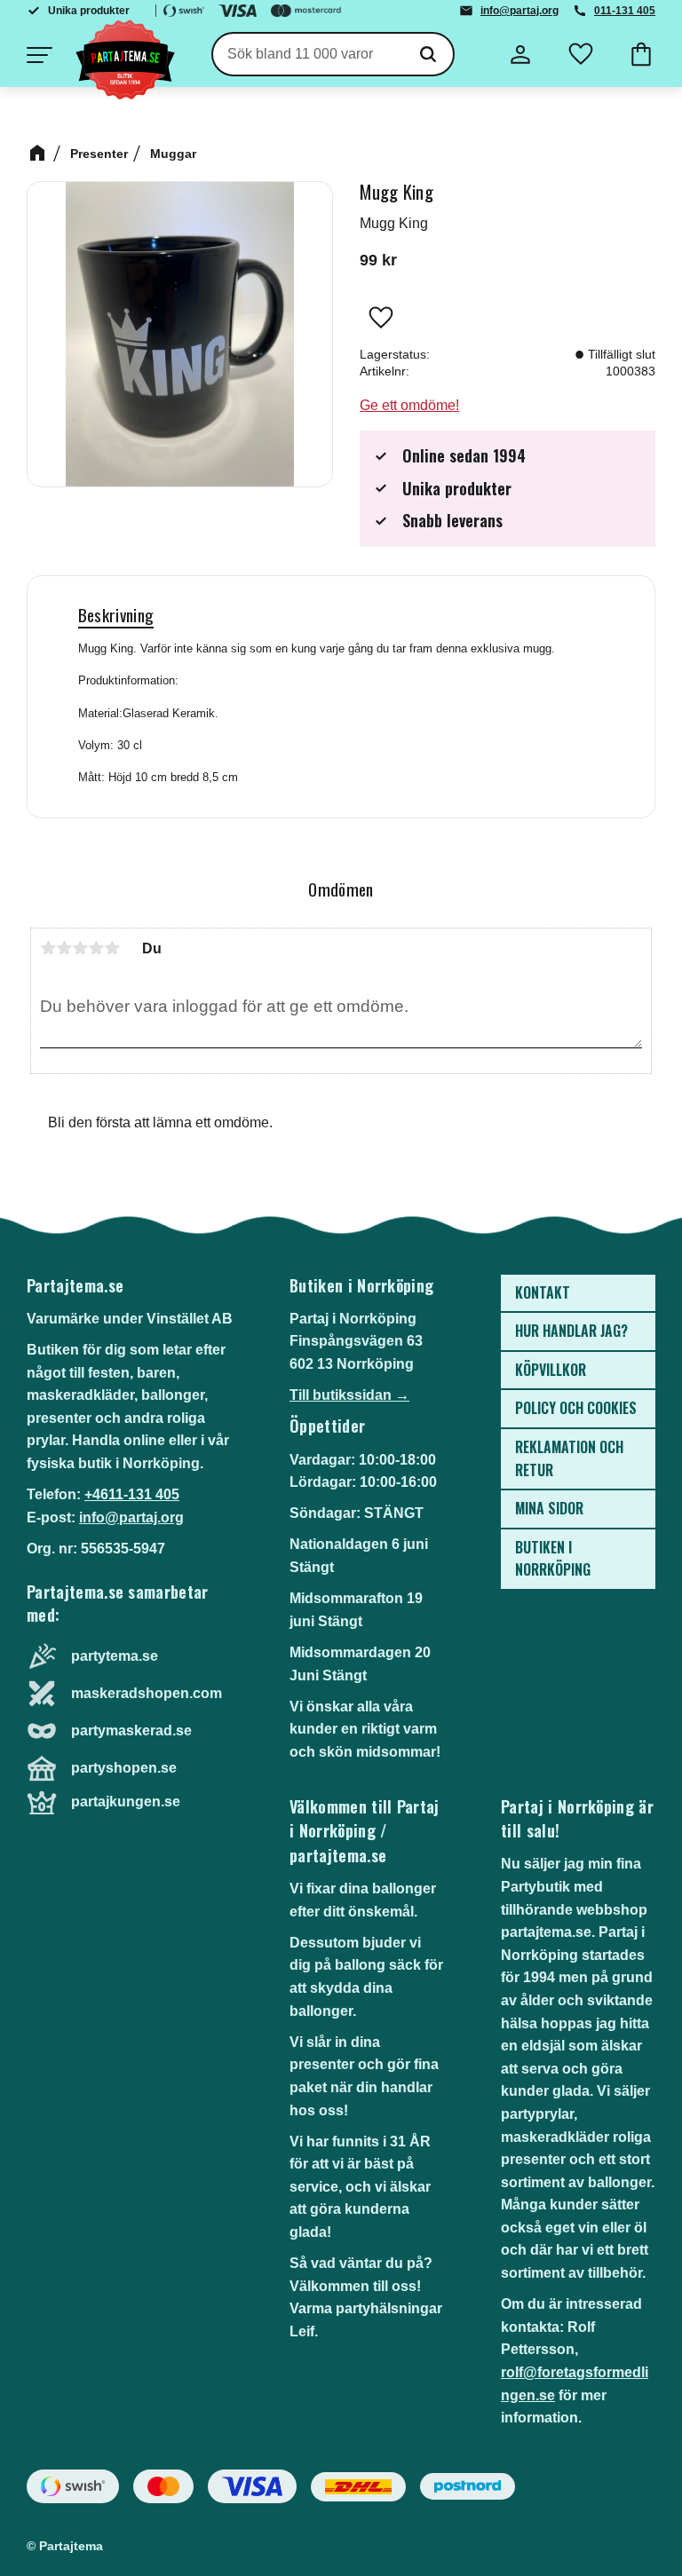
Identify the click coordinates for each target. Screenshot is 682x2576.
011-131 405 (625, 11)
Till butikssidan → (349, 1395)
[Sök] (428, 54)
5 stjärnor (112, 948)
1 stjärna (48, 948)
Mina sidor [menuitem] (549, 1508)
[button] (39, 55)
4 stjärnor (96, 948)
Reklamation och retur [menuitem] (569, 1458)
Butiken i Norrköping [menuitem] (553, 1559)
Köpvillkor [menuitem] (551, 1370)
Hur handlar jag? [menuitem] (571, 1331)
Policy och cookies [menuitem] (576, 1408)
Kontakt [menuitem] (543, 1292)
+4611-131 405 (132, 1494)
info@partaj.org (519, 11)
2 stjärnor (64, 948)
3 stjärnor (80, 948)
